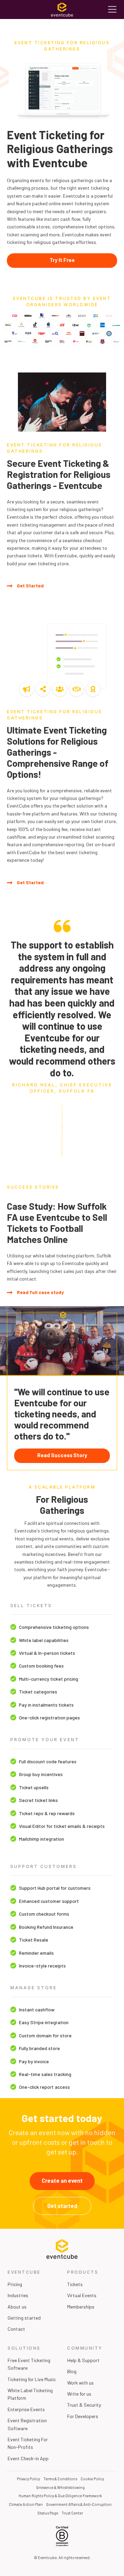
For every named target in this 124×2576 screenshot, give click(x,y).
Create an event (62, 2181)
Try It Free (62, 260)
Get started (62, 2206)
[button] (112, 10)
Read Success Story (62, 1455)
